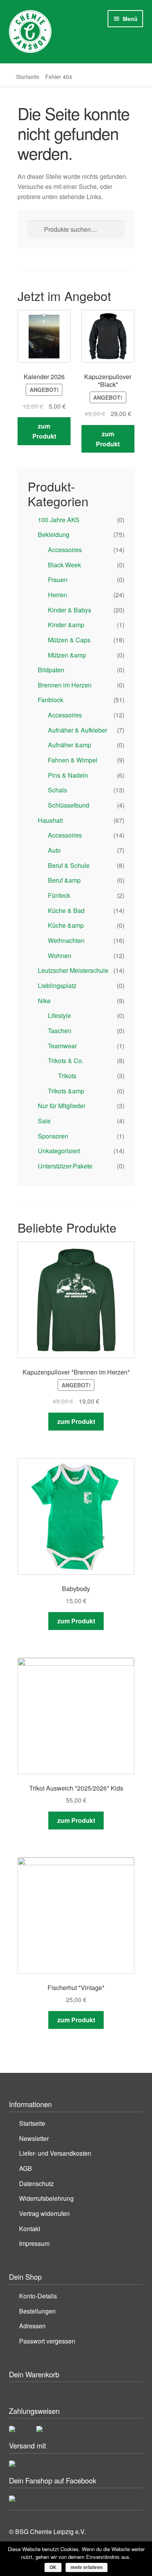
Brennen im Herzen (65, 685)
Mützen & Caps (69, 640)
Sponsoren (53, 1136)
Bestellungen (37, 2311)
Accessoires (65, 550)
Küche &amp (66, 925)
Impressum (34, 2243)
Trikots (67, 1076)
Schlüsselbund (69, 805)
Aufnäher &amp (70, 745)
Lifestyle (59, 1015)
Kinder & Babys (70, 610)
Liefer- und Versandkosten (55, 2153)
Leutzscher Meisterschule (73, 970)
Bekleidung (54, 534)
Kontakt (30, 2229)
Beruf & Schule (69, 865)
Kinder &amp (66, 625)
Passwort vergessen (47, 2341)
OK (53, 2567)
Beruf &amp (64, 880)
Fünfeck (59, 895)
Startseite (28, 77)
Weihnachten (66, 940)
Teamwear (62, 1046)
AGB (26, 2168)
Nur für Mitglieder (62, 1106)
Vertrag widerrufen (44, 2213)
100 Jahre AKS (59, 520)
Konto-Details (38, 2296)
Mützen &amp (67, 655)
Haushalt (50, 820)
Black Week (65, 565)
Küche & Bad (66, 910)
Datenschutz (36, 2183)
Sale (44, 1121)
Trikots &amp (66, 1091)
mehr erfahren (87, 2567)
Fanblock (50, 700)
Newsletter (34, 2138)
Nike (44, 1001)
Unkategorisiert (59, 1151)
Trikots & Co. (66, 1061)
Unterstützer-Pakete (65, 1166)
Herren (57, 595)
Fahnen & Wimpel (73, 760)
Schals (57, 790)
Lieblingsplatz (57, 985)
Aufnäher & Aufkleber (78, 730)
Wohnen (60, 956)
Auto (54, 850)
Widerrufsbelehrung (46, 2198)
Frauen (58, 580)
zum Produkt (44, 431)
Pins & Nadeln (68, 775)
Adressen (32, 2326)
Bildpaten (51, 670)
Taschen (60, 1031)
